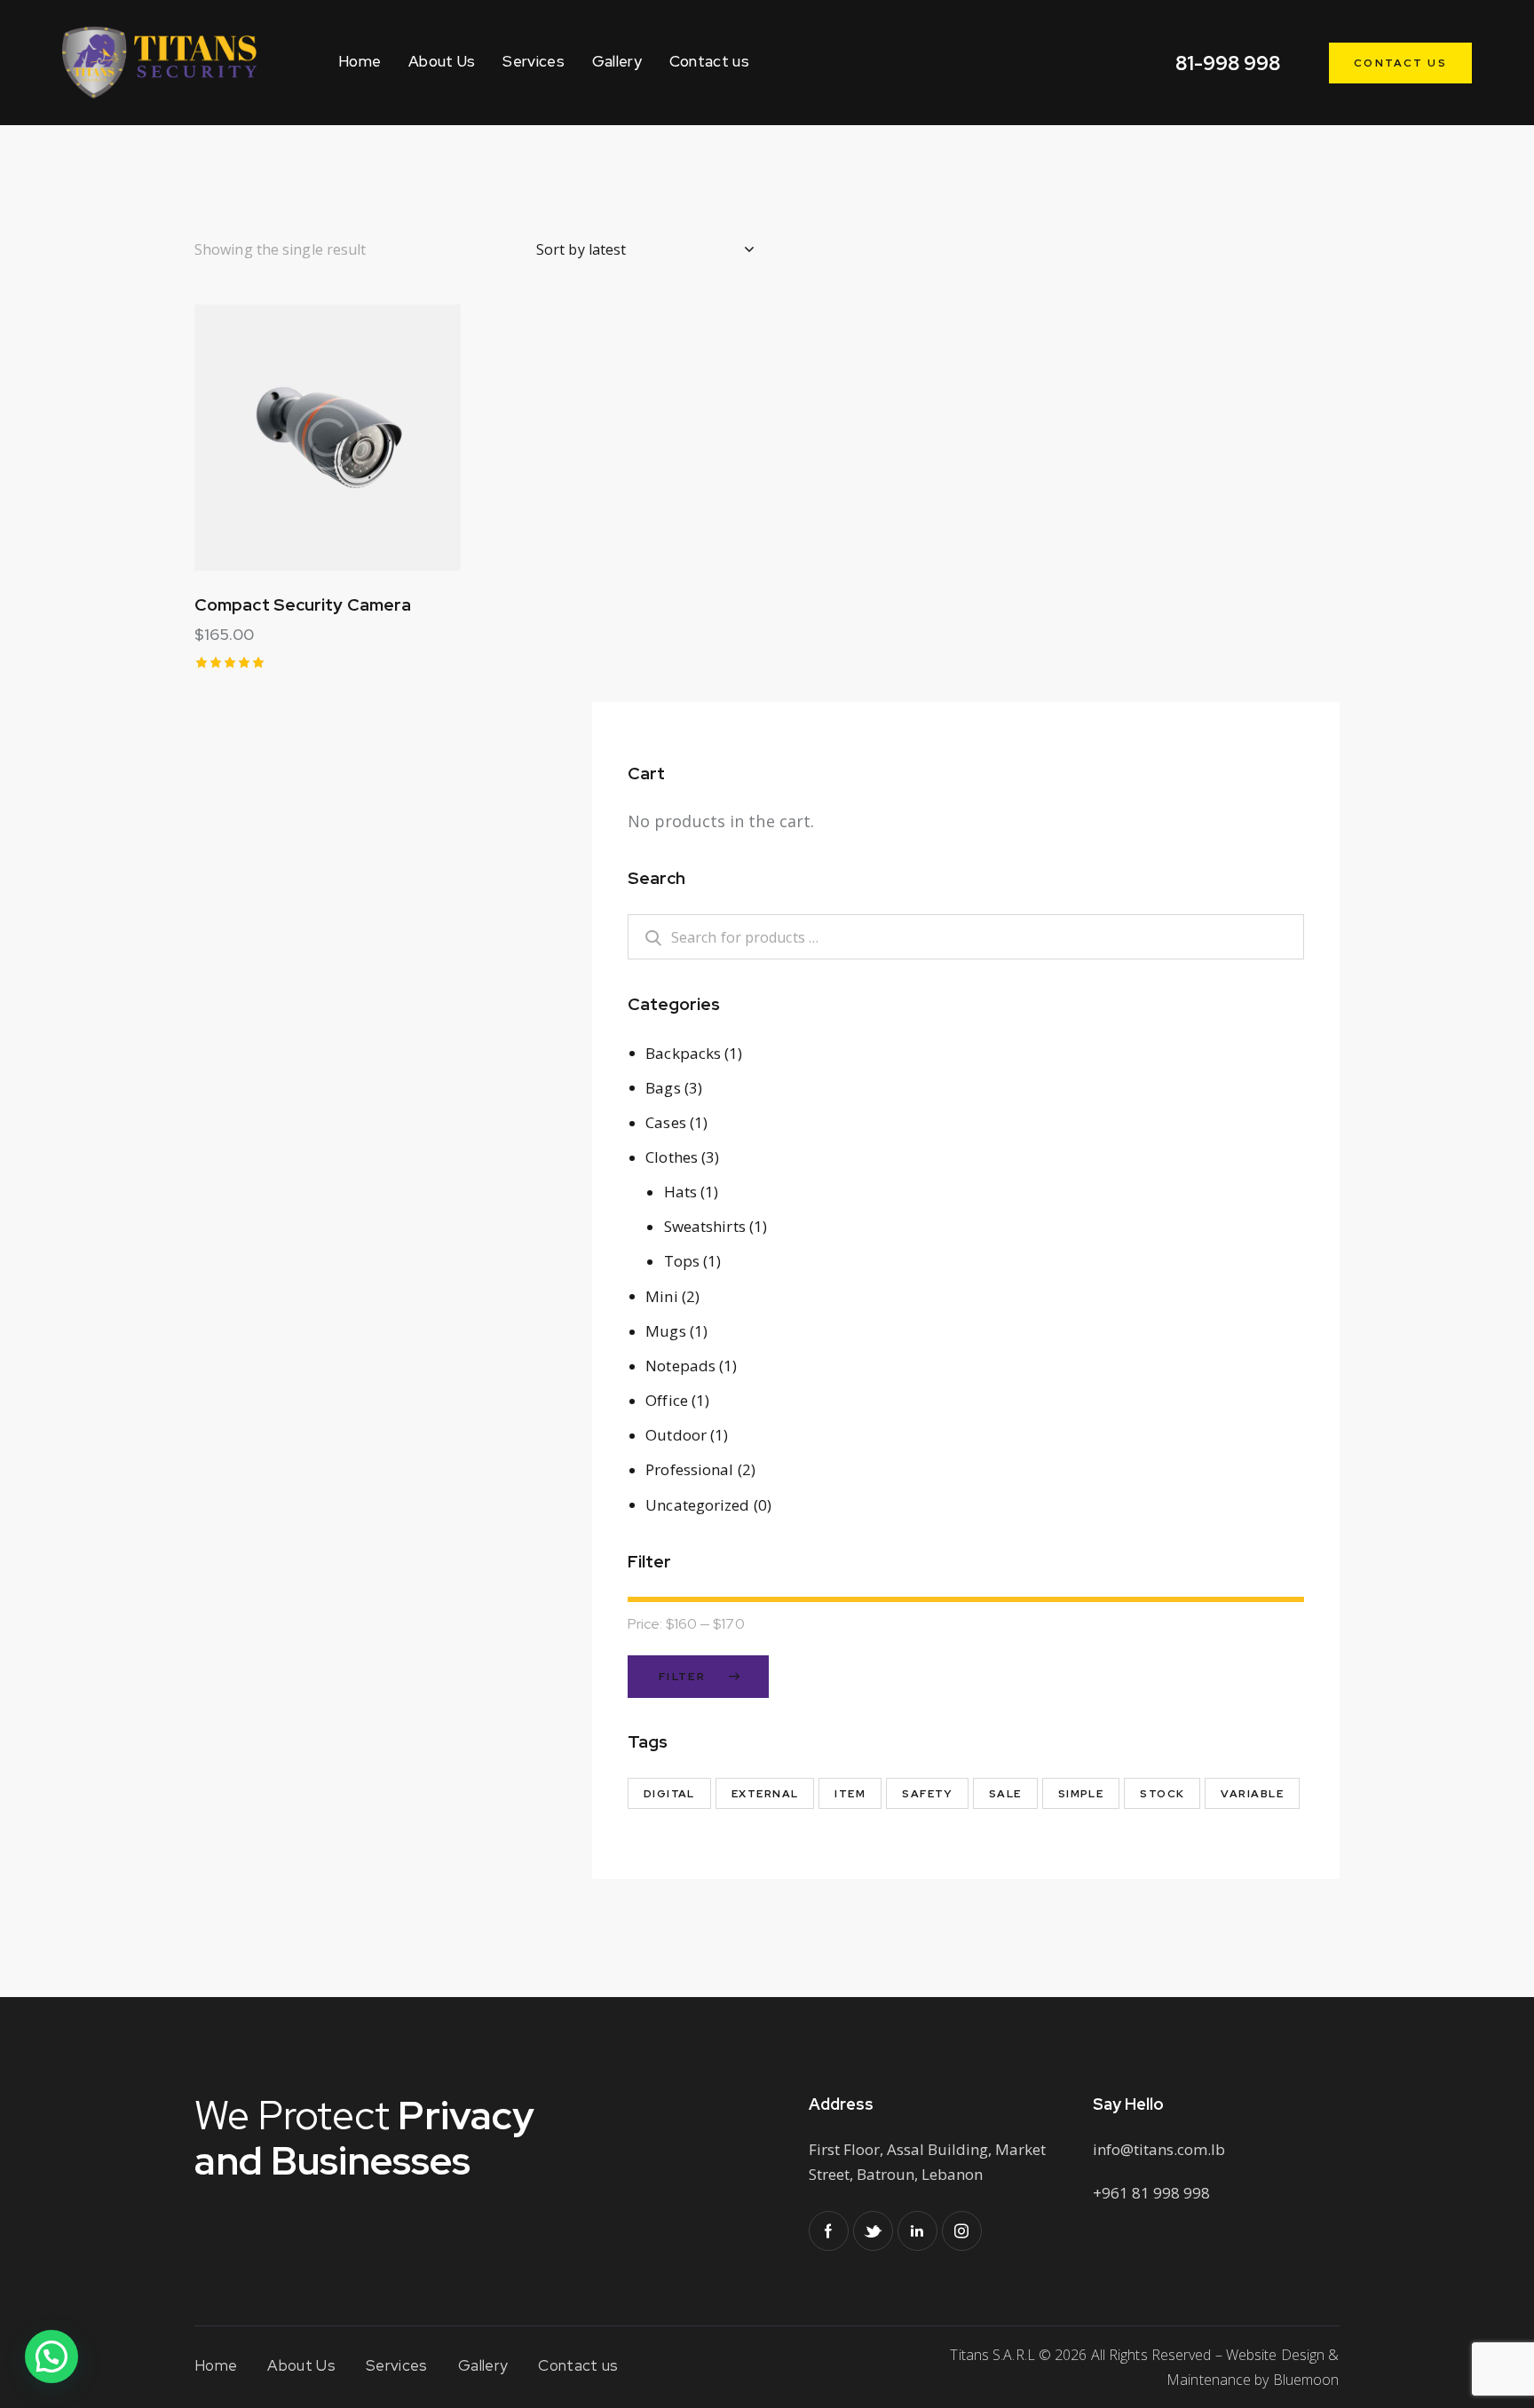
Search (644, 937)
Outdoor (676, 1435)
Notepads (680, 1366)
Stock (1162, 1794)
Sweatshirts (705, 1226)
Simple (1081, 1794)
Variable (1252, 1794)
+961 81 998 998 (1151, 2193)
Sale (1005, 1794)
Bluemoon (1306, 2380)
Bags (663, 1088)
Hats (680, 1192)
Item (850, 1794)
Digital (669, 1794)
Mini (661, 1296)
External (765, 1794)
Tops (682, 1261)
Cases (666, 1122)
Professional (689, 1469)
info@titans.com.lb (1159, 2149)
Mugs (665, 1331)
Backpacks (683, 1053)
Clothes (672, 1157)
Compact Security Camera (303, 605)
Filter (682, 1677)
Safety (927, 1794)
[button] (279, 438)
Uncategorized (697, 1505)
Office (667, 1400)
